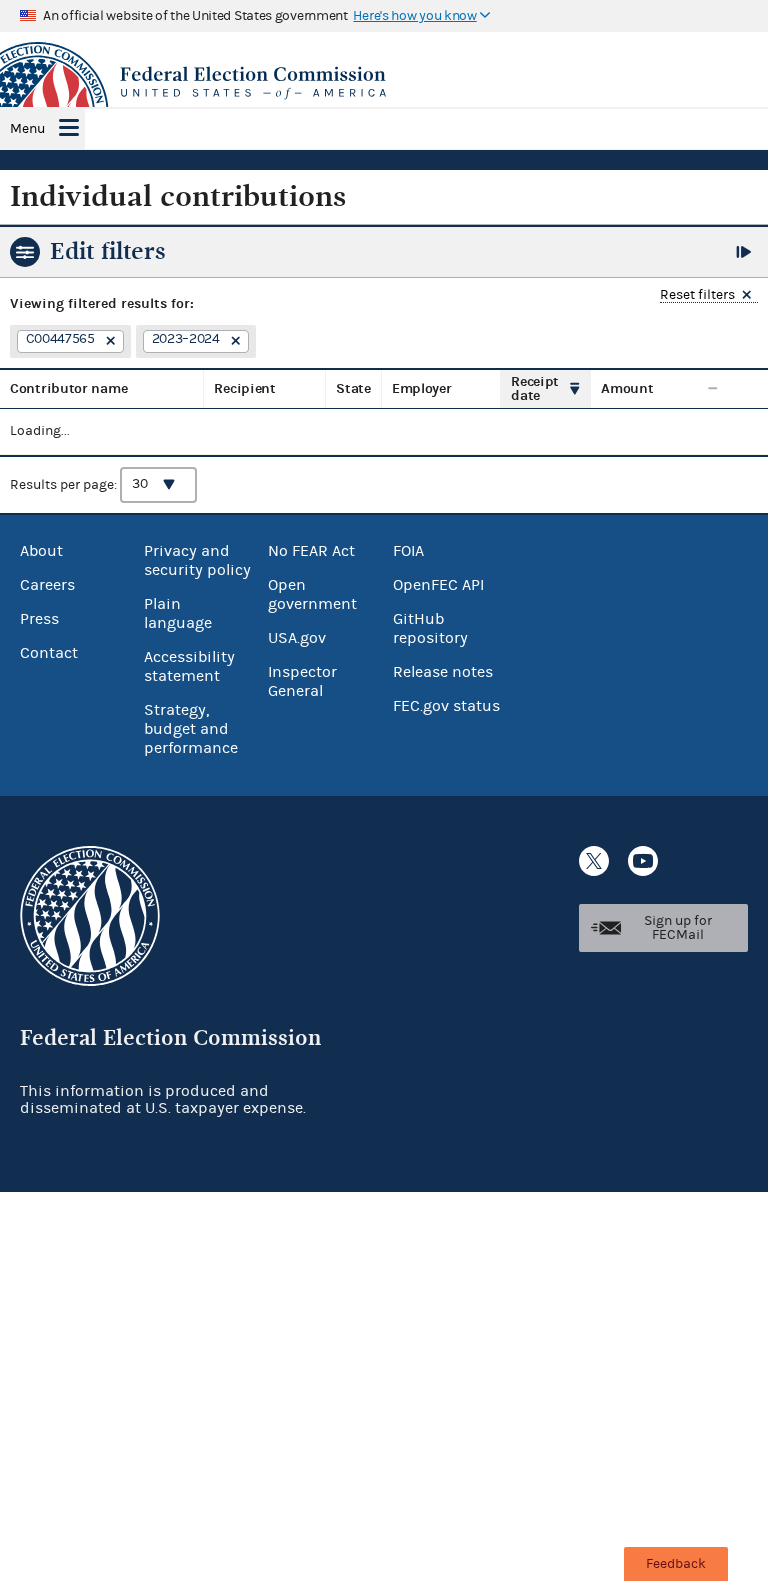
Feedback (676, 1564)
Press (39, 619)
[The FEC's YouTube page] (643, 861)
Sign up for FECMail (678, 928)
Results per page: (65, 484)
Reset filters (697, 295)
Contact (49, 653)
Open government (312, 594)
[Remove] (108, 342)
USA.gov (297, 638)
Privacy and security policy (197, 560)
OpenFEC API (438, 585)
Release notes (443, 672)
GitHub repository (430, 628)
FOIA (408, 551)
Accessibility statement (189, 666)
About (41, 551)
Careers (47, 585)
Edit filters (108, 251)
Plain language (178, 613)
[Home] (384, 83)
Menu (27, 129)
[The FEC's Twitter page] (594, 861)
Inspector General (302, 681)
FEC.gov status (446, 706)
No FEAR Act (311, 551)
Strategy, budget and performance (191, 729)
